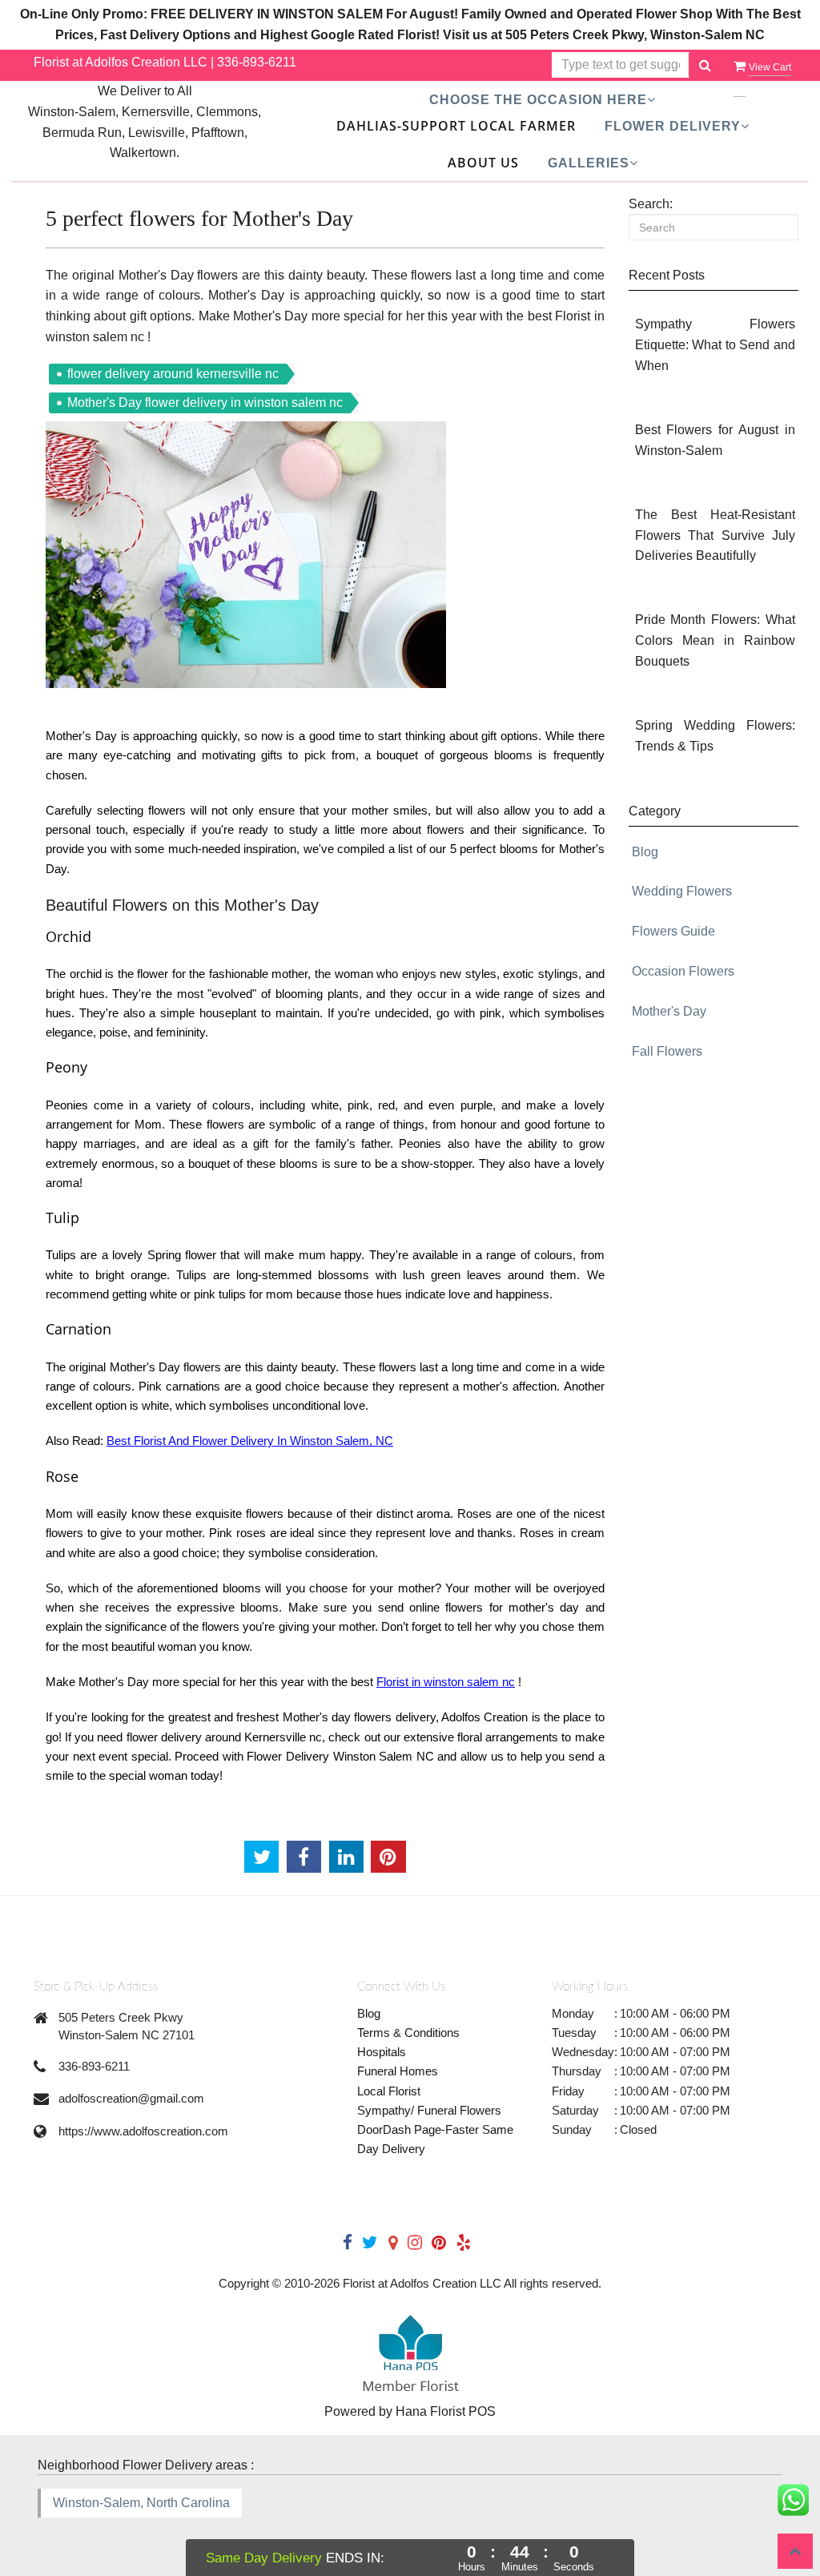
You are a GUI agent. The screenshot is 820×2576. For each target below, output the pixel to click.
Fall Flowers (667, 1051)
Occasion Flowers (683, 971)
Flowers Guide (673, 931)
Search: (651, 204)
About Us (483, 163)
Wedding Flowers (682, 891)
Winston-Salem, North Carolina (141, 2503)
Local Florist (389, 2091)
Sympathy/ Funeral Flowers (429, 2110)
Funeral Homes (398, 2071)
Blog (645, 852)
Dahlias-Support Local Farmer (456, 126)
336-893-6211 (257, 62)
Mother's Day (669, 1011)
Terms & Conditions (408, 2033)
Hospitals (382, 2052)
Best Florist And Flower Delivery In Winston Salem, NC (250, 1441)
